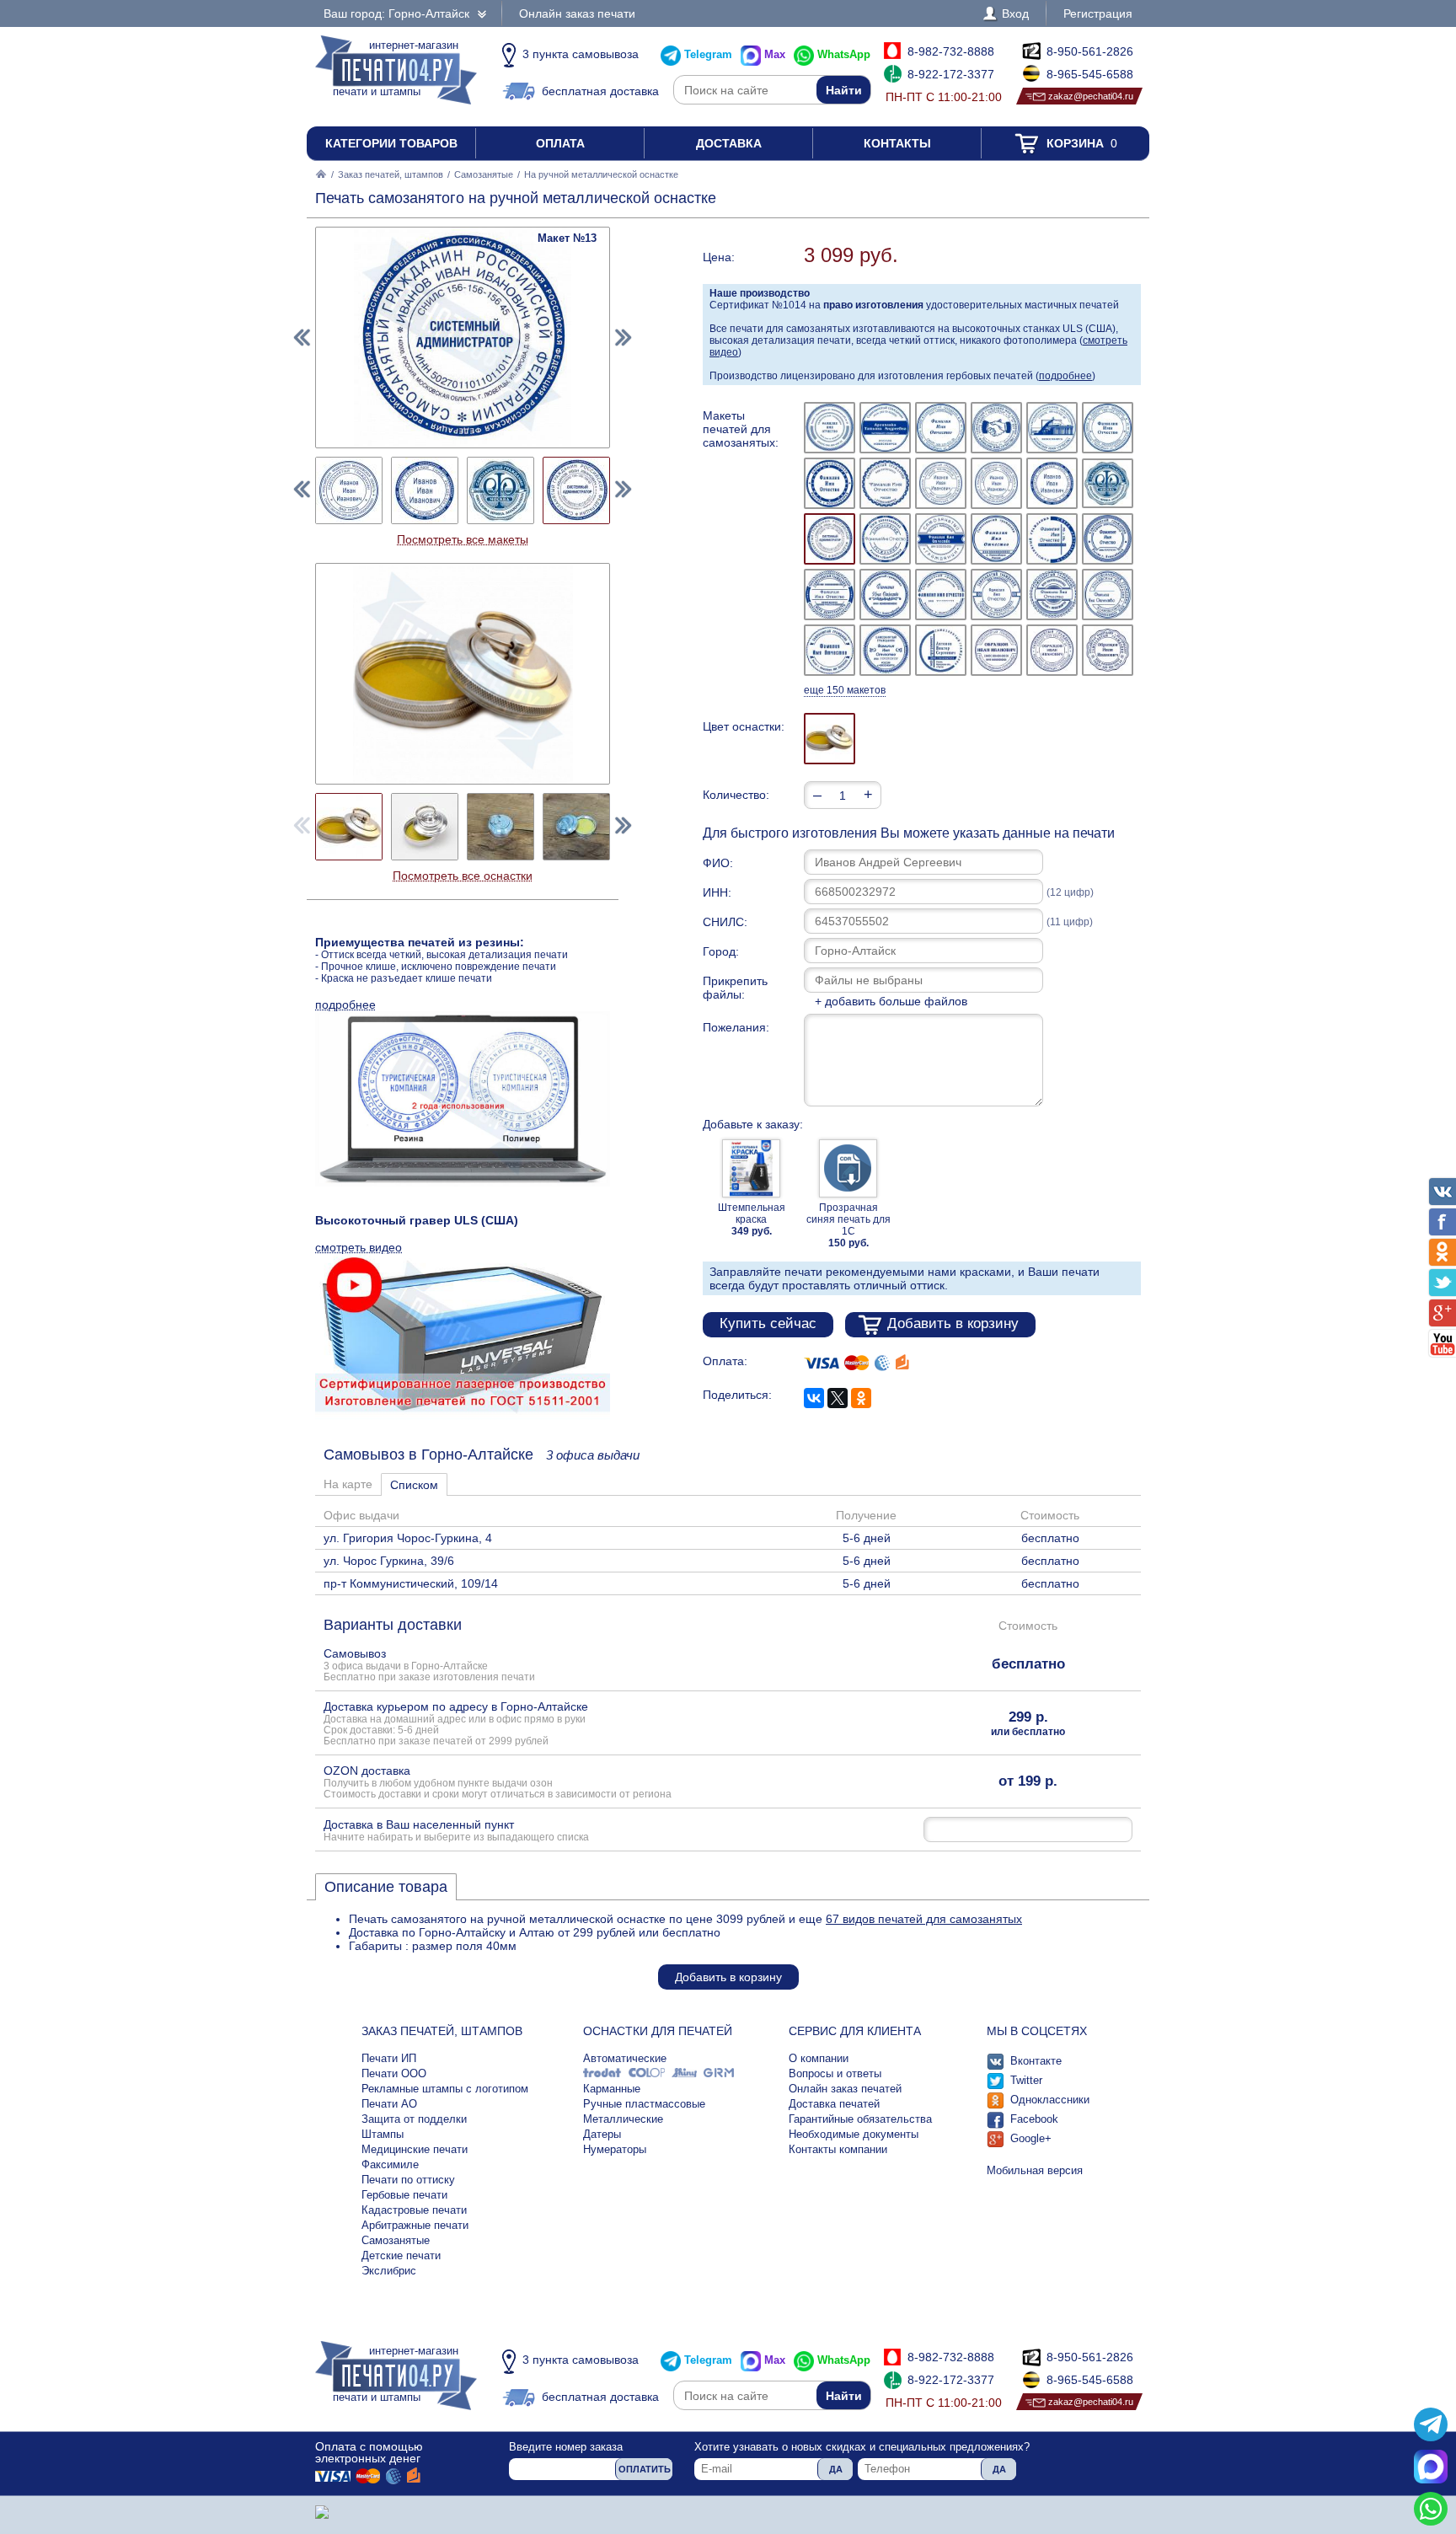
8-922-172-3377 (951, 74)
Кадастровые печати (414, 2210)
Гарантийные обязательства (860, 2119)
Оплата (560, 143)
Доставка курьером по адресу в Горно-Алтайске (456, 1723)
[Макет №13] (830, 539)
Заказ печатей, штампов (391, 174)
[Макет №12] (1108, 484)
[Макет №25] (830, 650)
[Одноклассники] (861, 1398)
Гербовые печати (404, 2195)
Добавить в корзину (953, 1323)
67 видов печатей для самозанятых (924, 1919)
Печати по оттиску (408, 2180)
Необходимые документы (854, 2134)
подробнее (1065, 376)
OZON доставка (498, 1781)
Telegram (708, 54)
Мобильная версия (1035, 2170)
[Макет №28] (996, 650)
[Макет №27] (941, 650)
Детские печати (401, 2255)
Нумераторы (615, 2149)
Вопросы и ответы (835, 2073)
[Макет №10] (996, 483)
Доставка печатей (834, 2104)
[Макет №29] (1052, 650)
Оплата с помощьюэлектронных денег (369, 2452)
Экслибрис (389, 2271)
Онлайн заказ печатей (845, 2089)
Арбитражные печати (415, 2225)
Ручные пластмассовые (644, 2104)
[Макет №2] (885, 428)
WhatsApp (844, 54)
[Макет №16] (996, 539)
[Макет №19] (830, 594)
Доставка (729, 143)
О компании (819, 2058)
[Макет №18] (1108, 539)
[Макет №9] (941, 483)
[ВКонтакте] (814, 1398)
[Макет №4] (996, 428)
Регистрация (1098, 13)
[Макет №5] (1052, 428)
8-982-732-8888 (951, 51)
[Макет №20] (885, 595)
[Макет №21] (941, 595)
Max (775, 54)
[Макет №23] (1052, 595)
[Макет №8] (885, 483)
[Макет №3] (941, 428)
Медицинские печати (415, 2149)
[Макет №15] (941, 539)
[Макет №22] (996, 595)
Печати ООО (394, 2073)
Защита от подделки (414, 2119)
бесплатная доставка (600, 91)
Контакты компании (838, 2149)
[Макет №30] (1108, 650)
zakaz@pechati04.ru (1091, 96)
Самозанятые (484, 174)
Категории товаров (391, 143)
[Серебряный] (830, 739)
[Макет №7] (830, 483)
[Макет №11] (1052, 483)
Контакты (897, 143)
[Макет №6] (1108, 428)
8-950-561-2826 (1090, 51)
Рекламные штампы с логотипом (445, 2089)
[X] (838, 1398)
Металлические (623, 2119)
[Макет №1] (830, 428)
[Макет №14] (885, 539)
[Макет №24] (1108, 594)
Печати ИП (389, 2058)
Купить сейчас (768, 1323)
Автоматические (625, 2058)
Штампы (383, 2134)
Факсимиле (390, 2164)
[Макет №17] (1052, 539)
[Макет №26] (885, 650)
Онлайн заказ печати (577, 13)
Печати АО (389, 2104)
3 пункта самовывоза (581, 54)
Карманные (612, 2089)
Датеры (602, 2134)
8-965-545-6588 (1090, 74)
